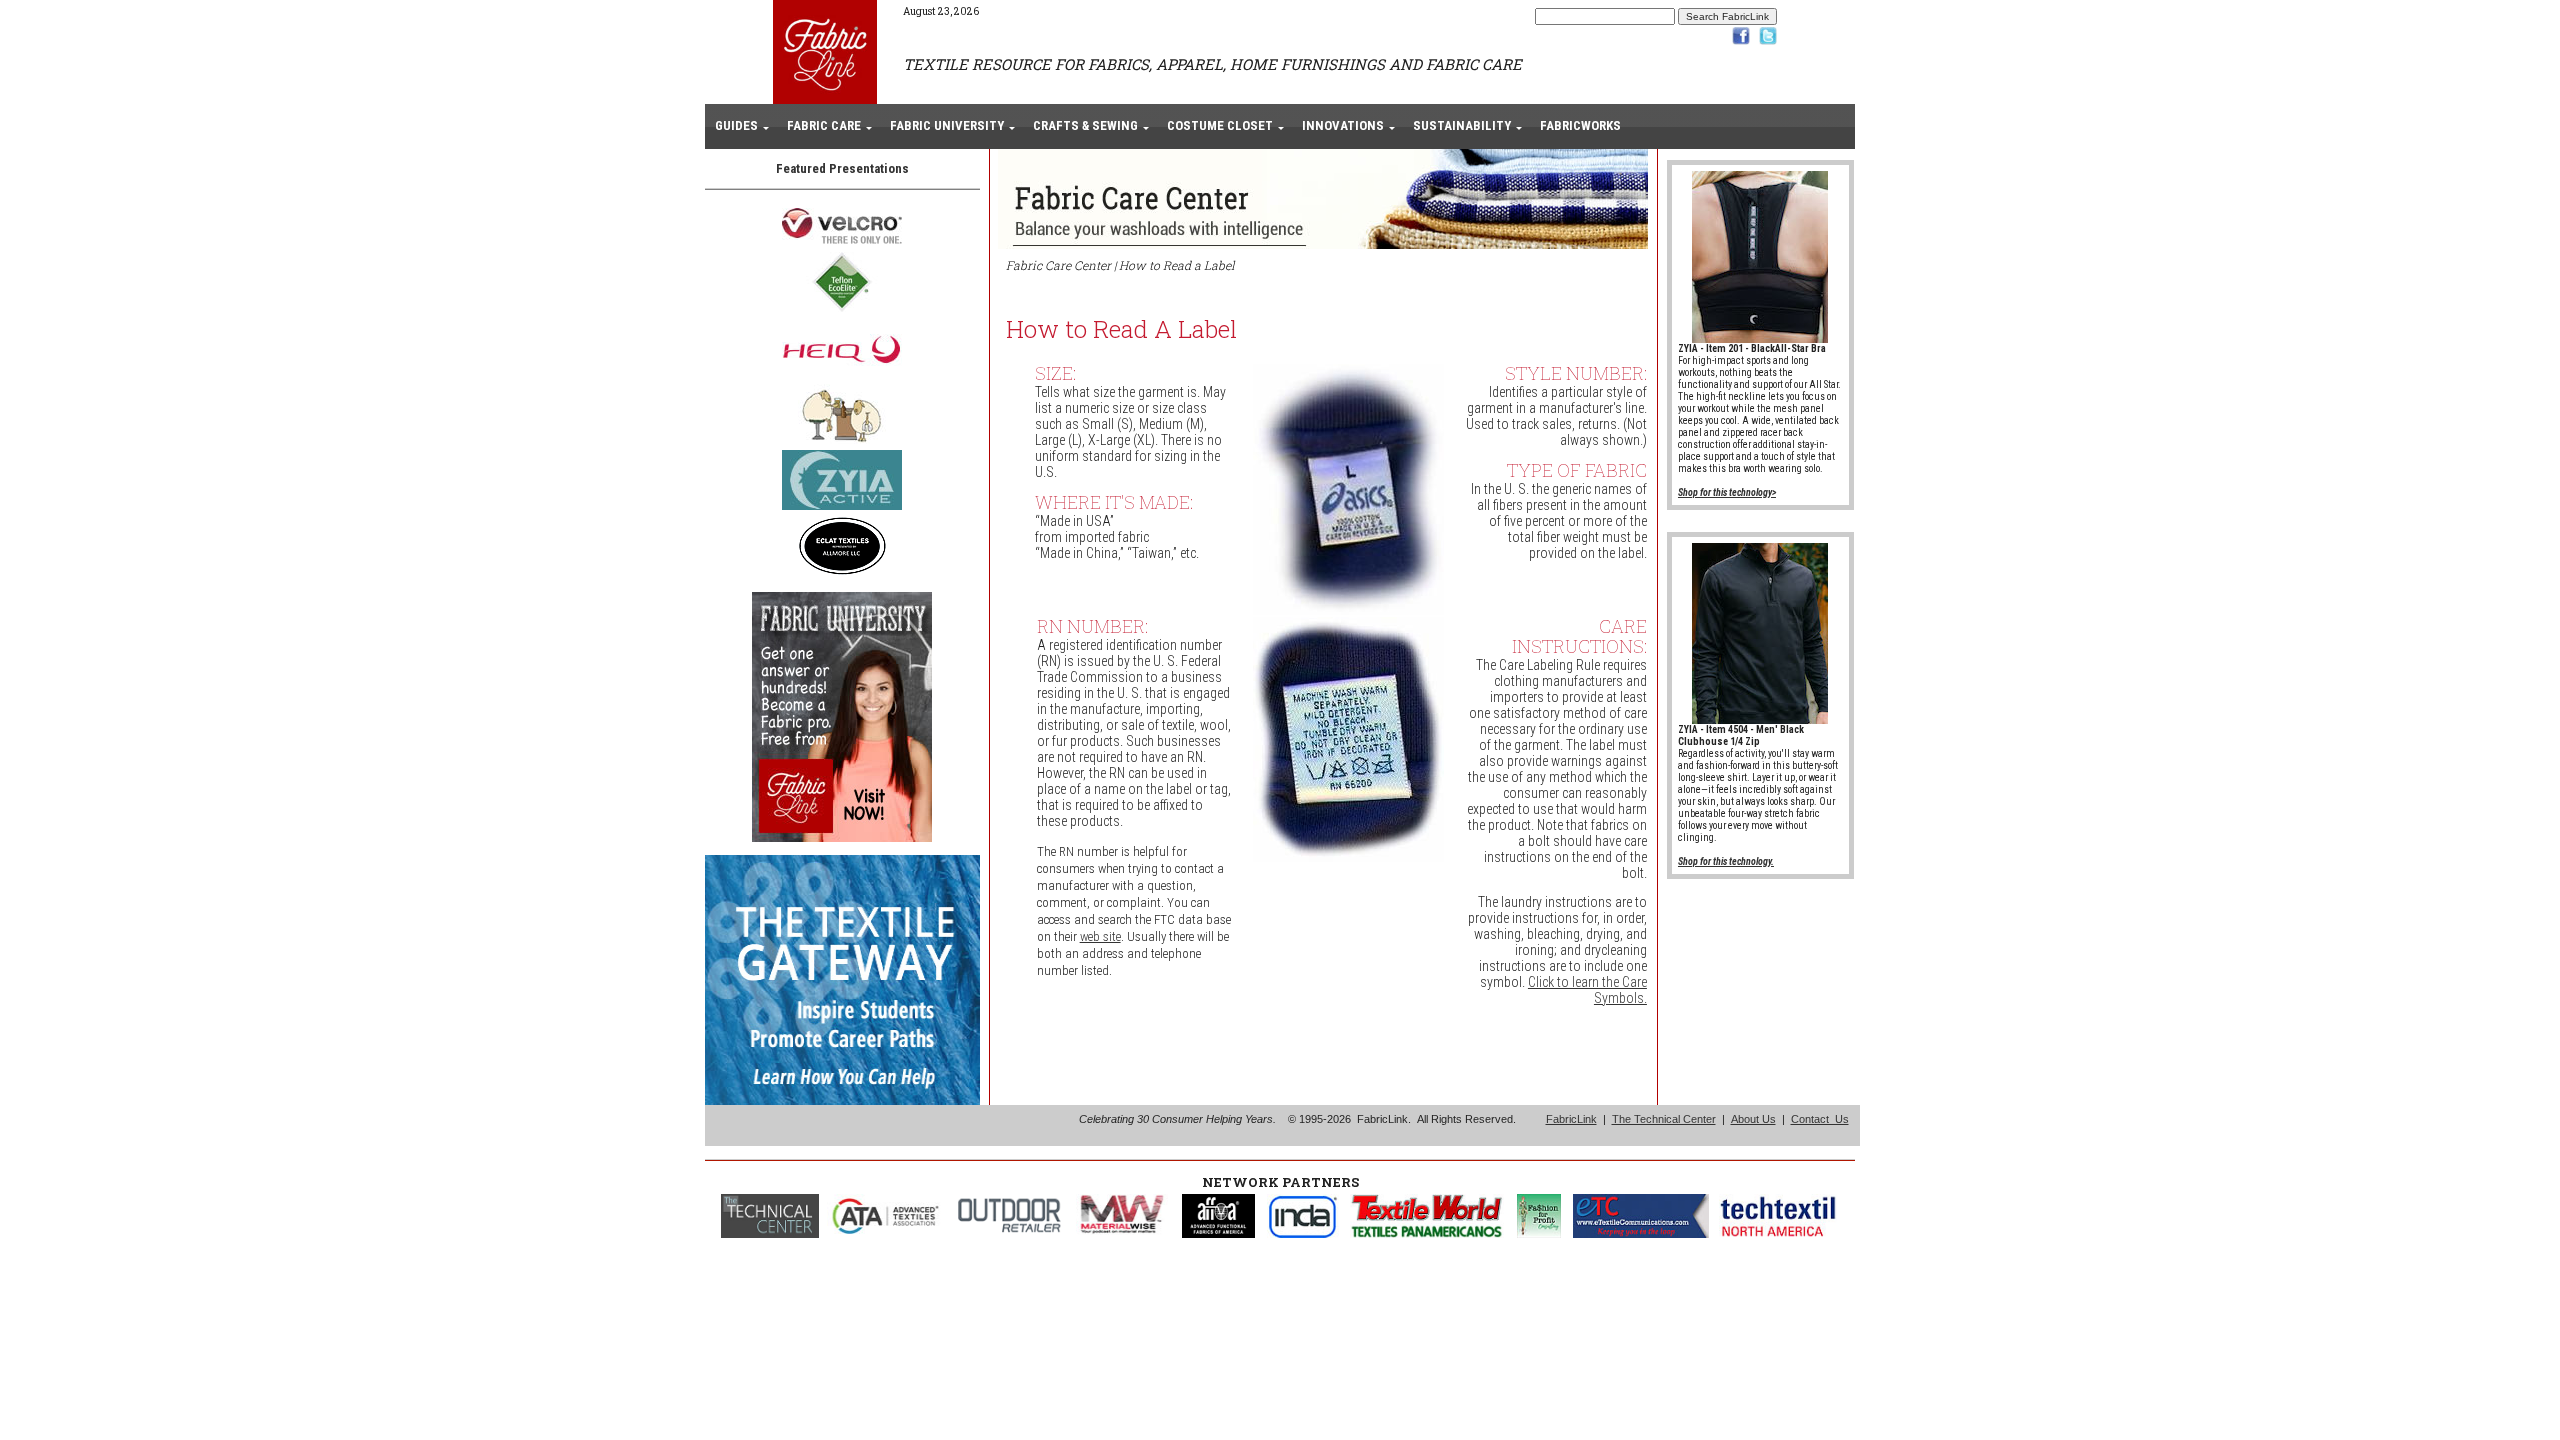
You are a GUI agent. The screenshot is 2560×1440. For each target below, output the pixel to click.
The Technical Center (1664, 1119)
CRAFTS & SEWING (1085, 125)
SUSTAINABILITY (1462, 125)
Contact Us (1820, 1119)
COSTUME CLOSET (1220, 125)
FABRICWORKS (1580, 125)
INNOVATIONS (1343, 125)
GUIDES (736, 125)
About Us (1753, 1119)
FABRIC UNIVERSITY (947, 125)
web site (1100, 936)
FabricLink (1571, 1119)
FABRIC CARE (824, 125)
